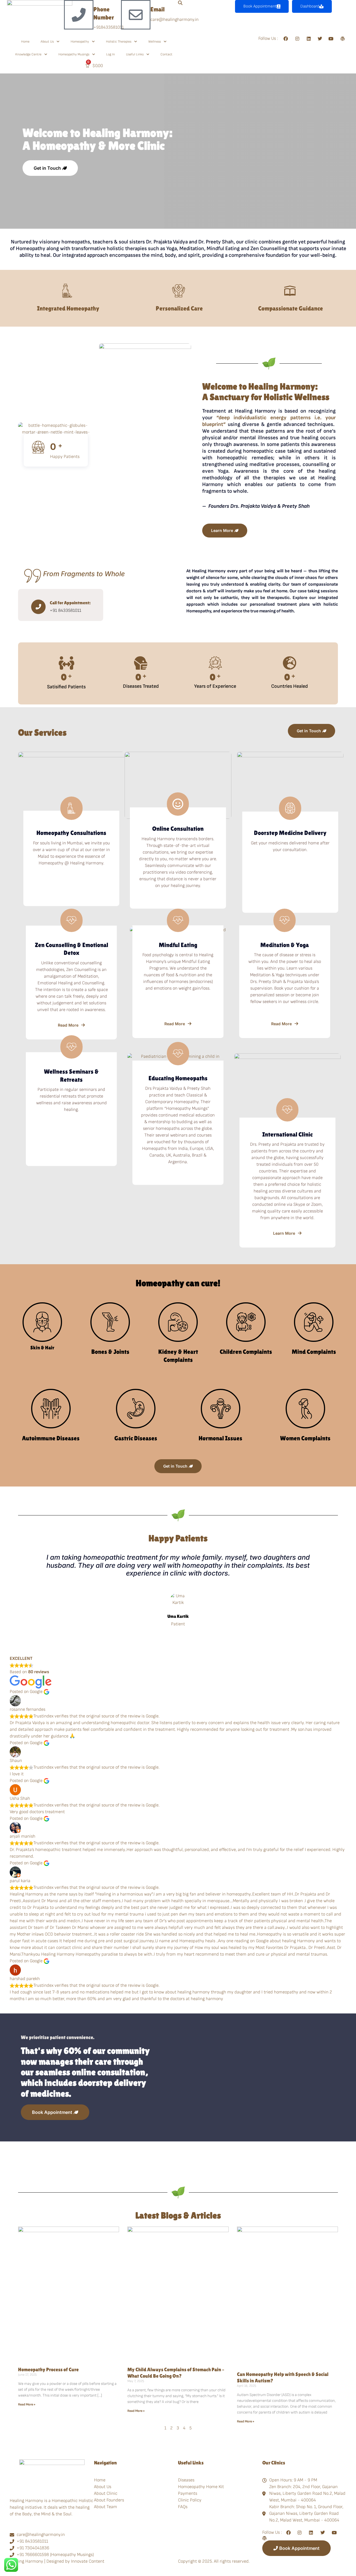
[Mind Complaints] (314, 1322)
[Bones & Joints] (110, 1322)
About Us (47, 42)
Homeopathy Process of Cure (48, 2369)
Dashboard (310, 6)
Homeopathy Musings (74, 54)
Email (158, 9)
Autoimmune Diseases (51, 1438)
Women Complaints (305, 1438)
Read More (68, 1025)
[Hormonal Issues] (221, 1409)
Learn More (284, 1233)
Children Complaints (246, 1352)
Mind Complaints (314, 1352)
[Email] (136, 15)
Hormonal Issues (220, 1438)
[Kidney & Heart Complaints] (178, 1322)
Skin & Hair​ (42, 1348)
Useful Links (135, 54)
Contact (166, 54)
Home (25, 42)
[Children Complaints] (246, 1322)
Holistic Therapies (119, 42)
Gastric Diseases (136, 1438)
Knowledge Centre (28, 54)
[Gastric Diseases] (136, 1409)
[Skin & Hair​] (42, 1322)
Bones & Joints (110, 1352)
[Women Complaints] (305, 1409)
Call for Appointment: (70, 603)
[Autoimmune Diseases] (51, 1409)
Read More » (27, 2404)
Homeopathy (80, 42)
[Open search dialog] (180, 3)
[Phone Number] (79, 15)
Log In (111, 54)
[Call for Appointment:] (38, 607)
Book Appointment (260, 6)
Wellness (154, 42)
